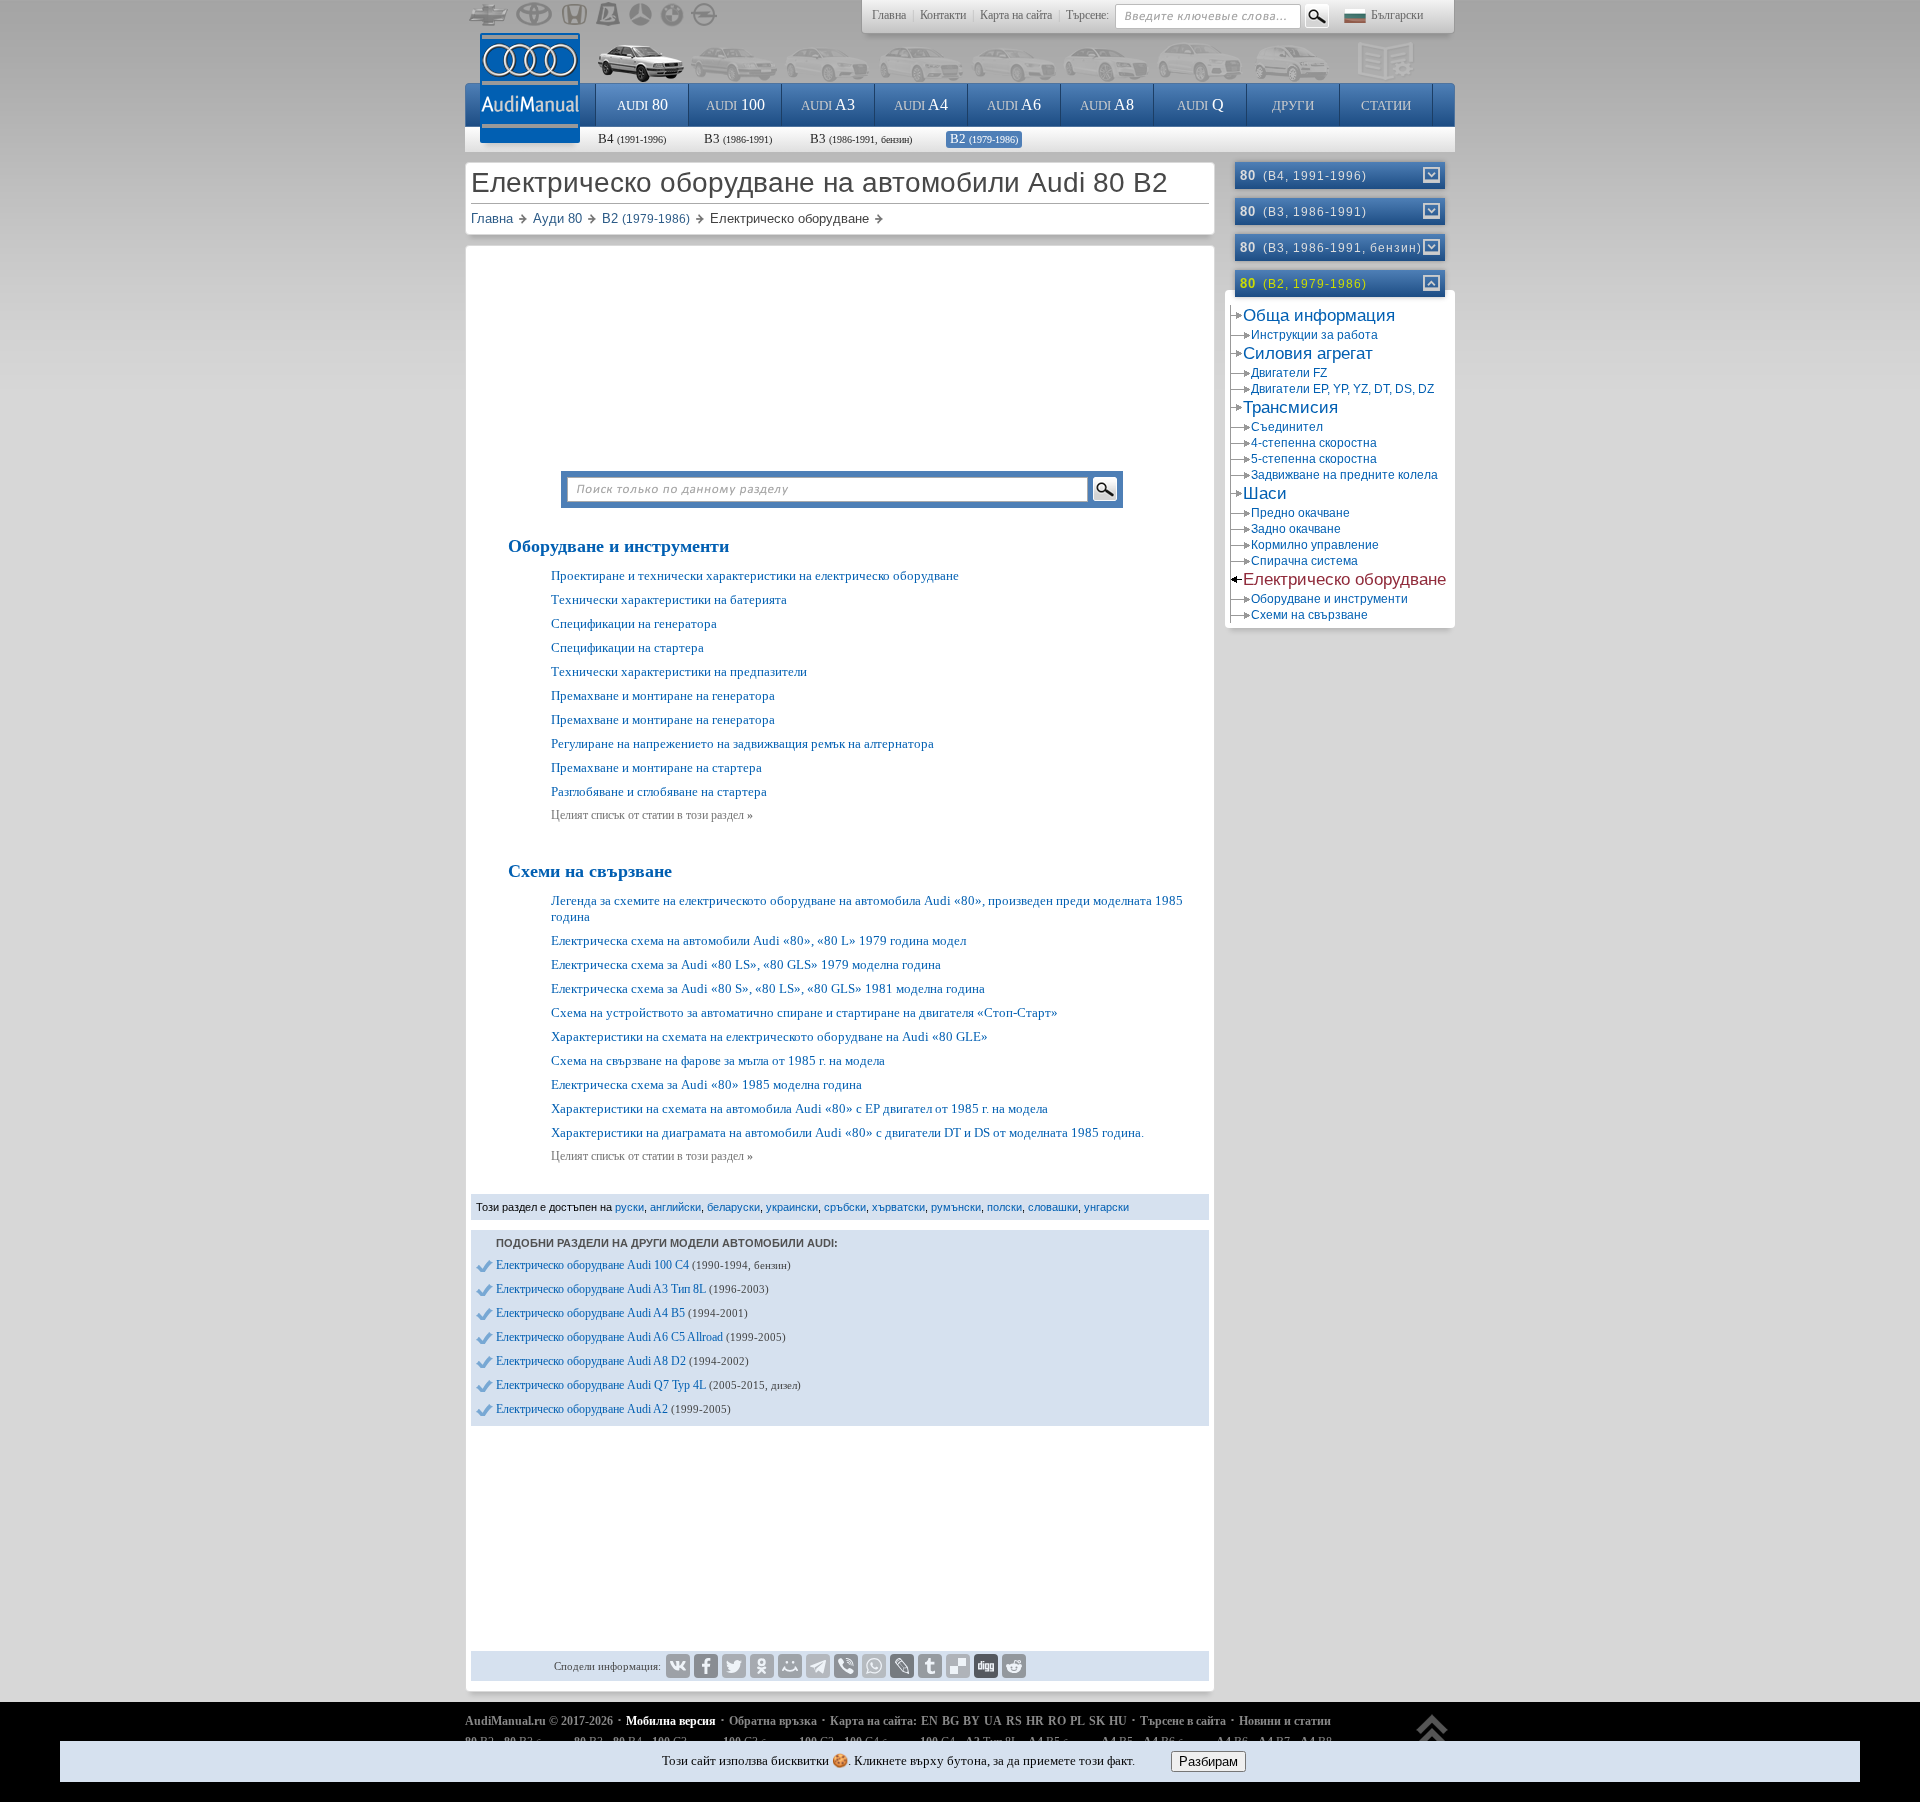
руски (629, 1207)
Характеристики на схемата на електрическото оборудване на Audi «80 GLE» (769, 1036)
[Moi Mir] (790, 1666)
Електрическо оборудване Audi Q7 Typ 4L (648, 1385)
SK (1097, 1721)
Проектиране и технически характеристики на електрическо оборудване (755, 575)
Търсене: (1087, 15)
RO (1057, 1721)
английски (675, 1207)
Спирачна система (1304, 561)
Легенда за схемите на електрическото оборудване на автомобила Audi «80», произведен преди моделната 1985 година (867, 908)
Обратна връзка (773, 1721)
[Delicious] (958, 1666)
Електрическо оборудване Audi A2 (613, 1409)
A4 (921, 104)
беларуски (733, 1207)
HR (1035, 1721)
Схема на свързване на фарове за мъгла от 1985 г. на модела (718, 1060)
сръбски (845, 1207)
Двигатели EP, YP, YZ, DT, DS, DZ (1342, 389)
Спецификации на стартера (627, 647)
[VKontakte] (678, 1666)
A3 (828, 104)
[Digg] (986, 1666)
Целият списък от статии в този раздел (652, 815)
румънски (956, 1207)
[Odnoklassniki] (762, 1666)
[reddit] (1014, 1666)
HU (1118, 1721)
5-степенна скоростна (1314, 459)
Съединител (1287, 427)
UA (993, 1721)
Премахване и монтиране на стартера (656, 767)
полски (1004, 1207)
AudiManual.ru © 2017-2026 (539, 1721)
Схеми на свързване (590, 871)
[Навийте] (1430, 283)
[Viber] (846, 1666)
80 (642, 104)
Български (1397, 15)
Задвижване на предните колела (1344, 475)
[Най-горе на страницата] (1432, 1739)
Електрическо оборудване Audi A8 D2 (622, 1361)
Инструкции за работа (1314, 335)
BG (950, 1721)
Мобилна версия (671, 1721)
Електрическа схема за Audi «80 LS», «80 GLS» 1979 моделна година (746, 964)
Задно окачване (1296, 529)
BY (971, 1721)
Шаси (1265, 493)
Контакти (943, 15)
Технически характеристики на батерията (669, 599)
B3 (738, 138)
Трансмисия (1290, 407)
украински (792, 1207)
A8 (1107, 104)
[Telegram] (818, 1666)
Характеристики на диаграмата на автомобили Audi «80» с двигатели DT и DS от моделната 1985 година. (847, 1132)
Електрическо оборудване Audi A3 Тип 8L (632, 1289)
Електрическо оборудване (1344, 579)
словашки (1053, 1207)
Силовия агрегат (1308, 353)
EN (929, 1721)
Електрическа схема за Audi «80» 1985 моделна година (706, 1084)
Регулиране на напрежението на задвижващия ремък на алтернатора (742, 743)
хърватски (898, 1207)
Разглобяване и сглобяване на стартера (659, 791)
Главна (889, 15)
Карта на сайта (1016, 15)
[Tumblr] (930, 1666)
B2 (984, 138)
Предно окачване (1300, 513)
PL (1077, 1721)
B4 (632, 138)
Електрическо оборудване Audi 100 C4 (643, 1265)
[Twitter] (734, 1666)
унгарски (1106, 1207)
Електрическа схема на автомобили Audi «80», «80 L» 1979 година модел (758, 940)
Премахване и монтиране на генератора (663, 695)
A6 (1014, 104)
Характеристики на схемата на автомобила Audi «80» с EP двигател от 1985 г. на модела (799, 1108)
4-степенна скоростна (1314, 443)
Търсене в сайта (1183, 1721)
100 (735, 104)
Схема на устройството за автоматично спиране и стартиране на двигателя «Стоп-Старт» (804, 1012)
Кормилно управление (1315, 545)
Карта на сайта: (873, 1721)
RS (1014, 1721)
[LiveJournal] (902, 1666)
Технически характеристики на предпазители (679, 671)
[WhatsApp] (874, 1666)
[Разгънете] (1430, 175)
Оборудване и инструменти (618, 546)
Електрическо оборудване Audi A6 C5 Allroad (641, 1337)
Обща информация (1319, 315)
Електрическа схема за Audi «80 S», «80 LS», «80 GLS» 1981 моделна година (768, 988)
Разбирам (1208, 1761)
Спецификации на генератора (634, 623)
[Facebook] (706, 1666)
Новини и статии (1285, 1721)
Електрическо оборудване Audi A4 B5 (622, 1313)
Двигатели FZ (1289, 373)
